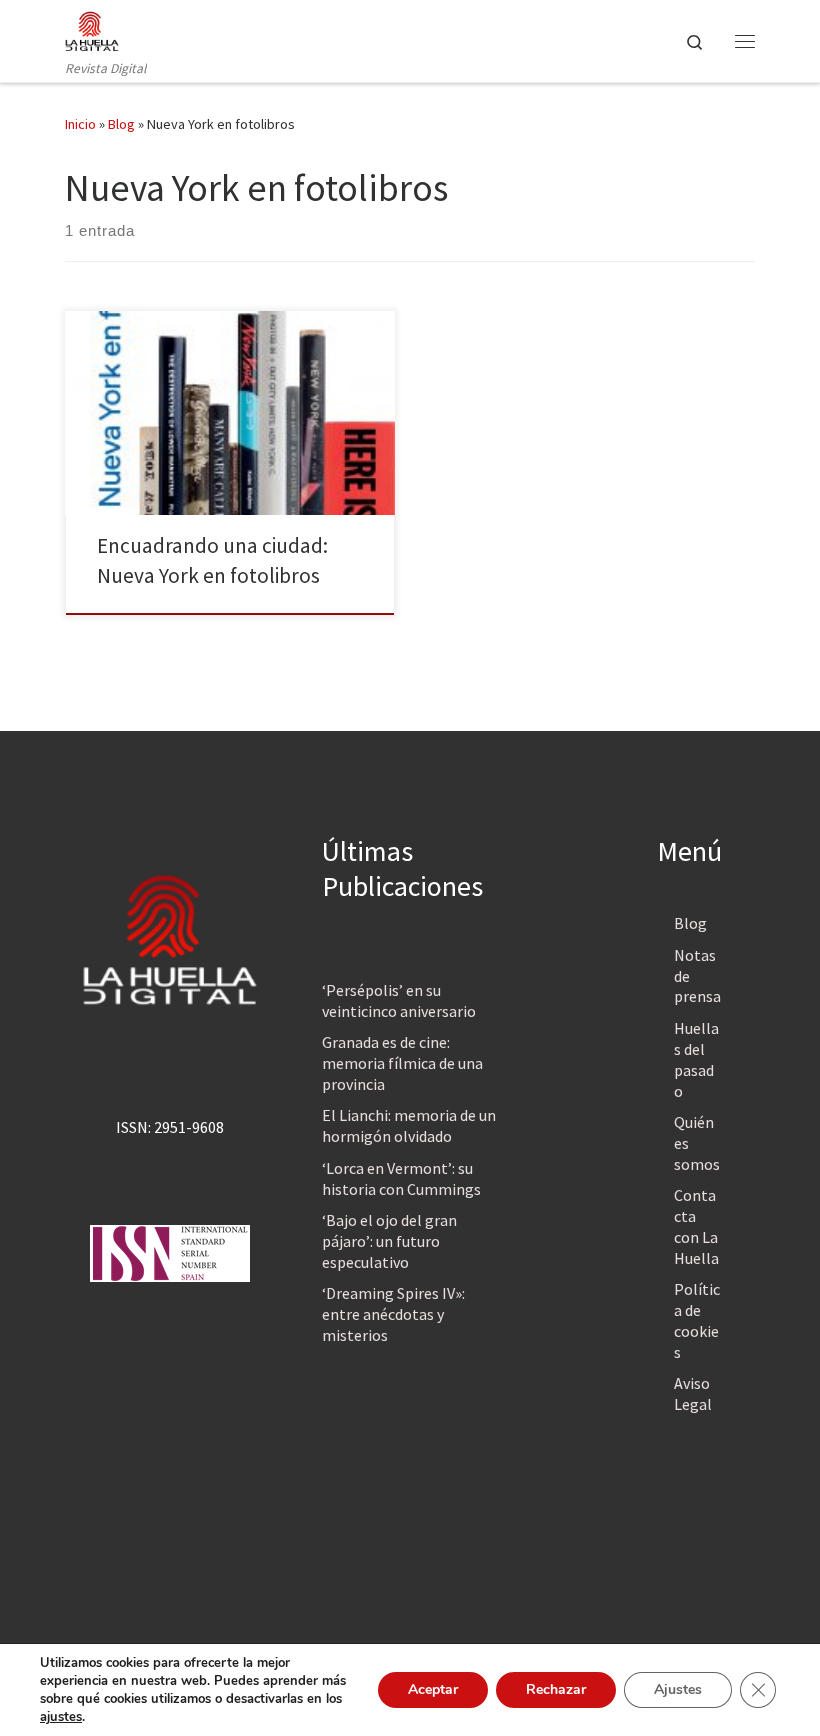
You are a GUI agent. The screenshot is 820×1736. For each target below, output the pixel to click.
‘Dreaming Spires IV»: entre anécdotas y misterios (393, 1314)
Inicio (80, 124)
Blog (121, 124)
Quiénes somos (697, 1143)
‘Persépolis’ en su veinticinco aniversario (399, 1000)
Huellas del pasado (696, 1059)
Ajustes (678, 1689)
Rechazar (556, 1689)
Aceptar (433, 1689)
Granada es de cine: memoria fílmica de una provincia (402, 1063)
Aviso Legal (693, 1393)
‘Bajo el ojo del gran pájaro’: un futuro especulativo (389, 1241)
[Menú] (745, 41)
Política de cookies (697, 1320)
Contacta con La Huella (696, 1226)
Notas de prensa (697, 976)
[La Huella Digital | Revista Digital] (92, 29)
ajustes (61, 1717)
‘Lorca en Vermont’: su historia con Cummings (401, 1178)
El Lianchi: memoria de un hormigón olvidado (409, 1125)
